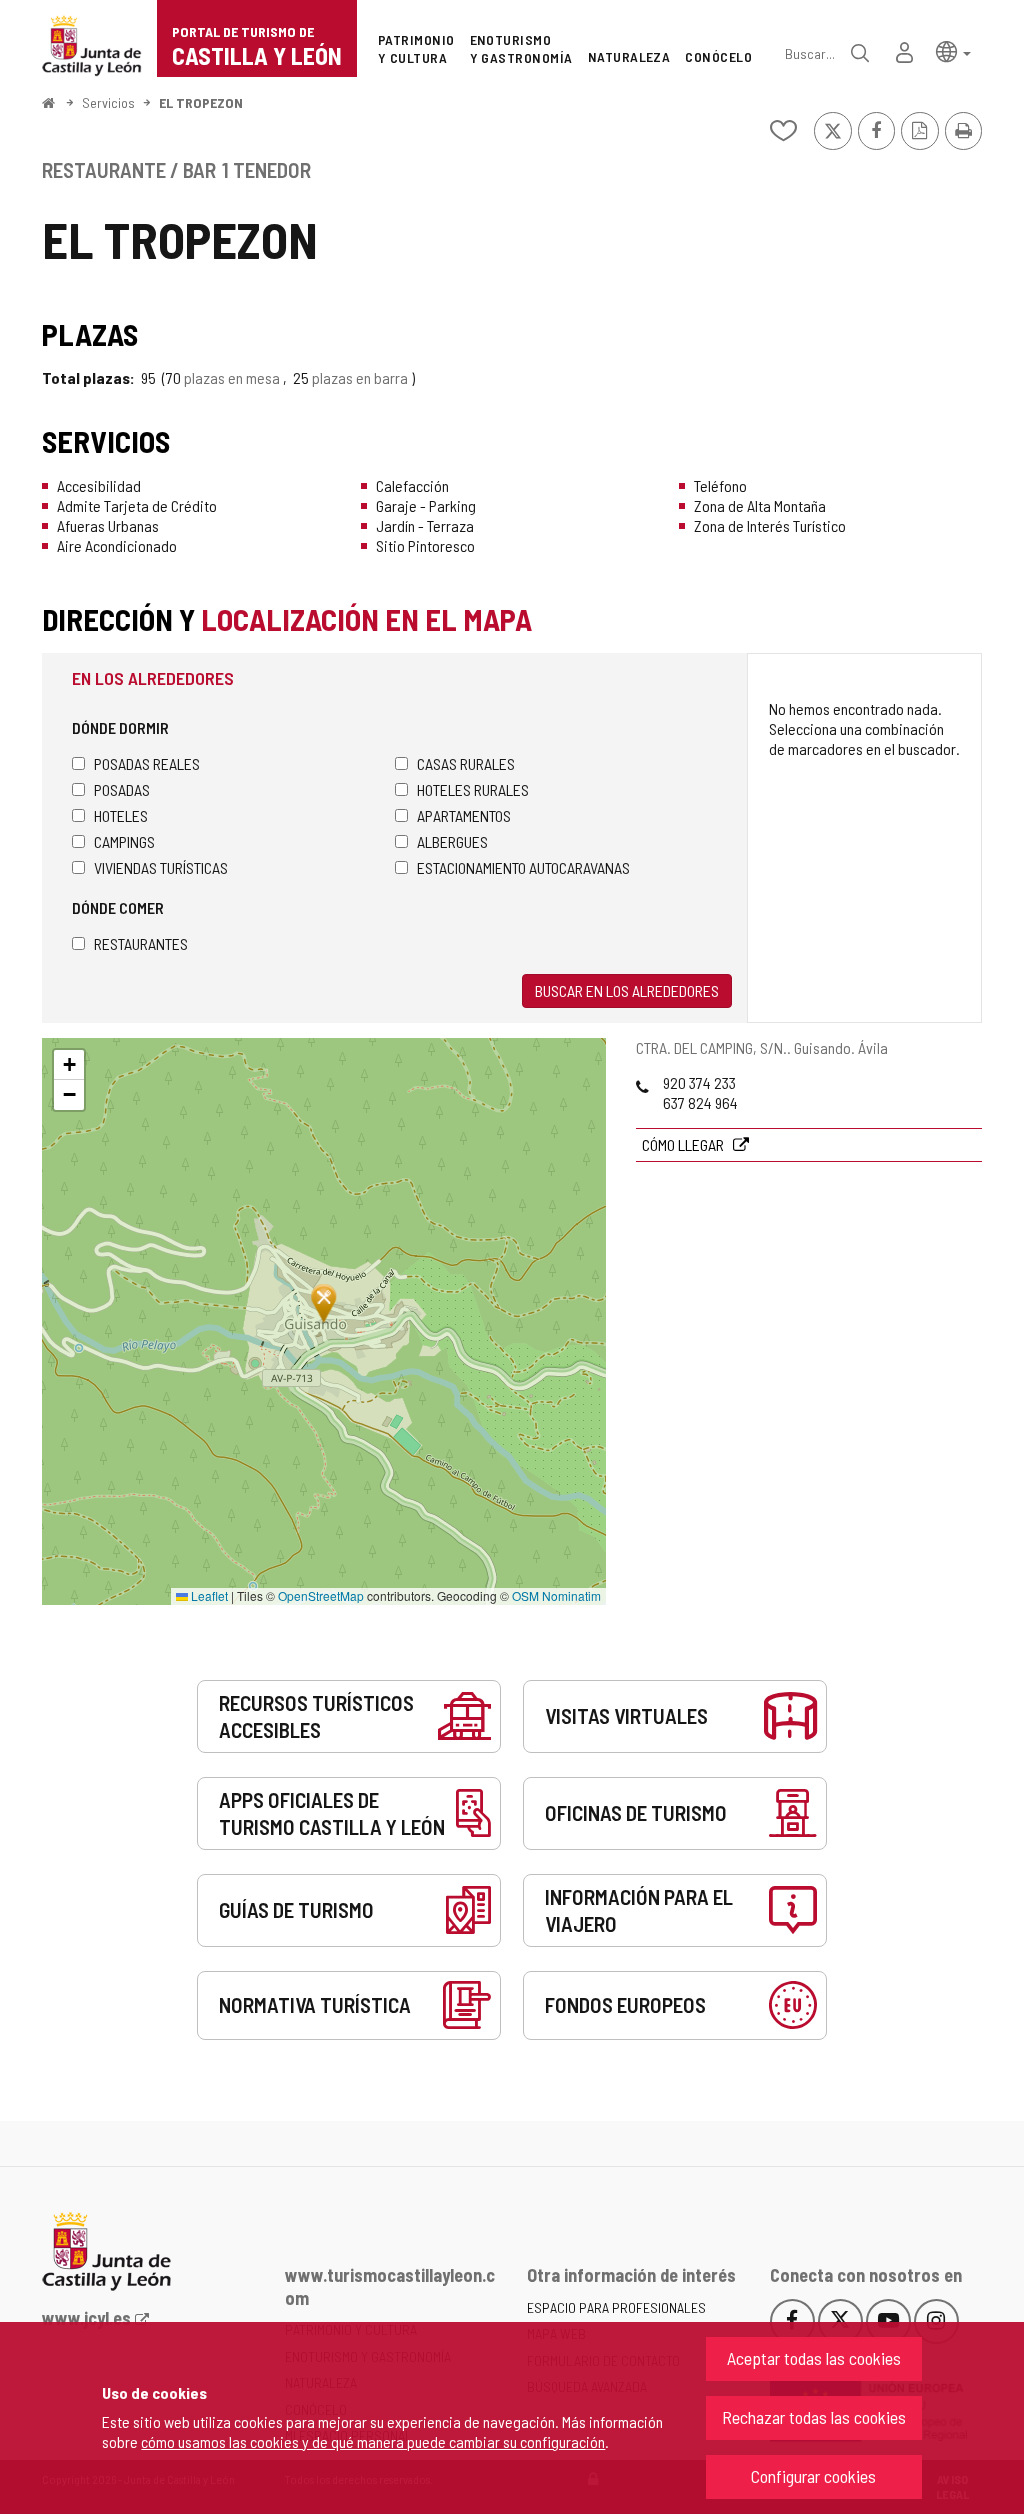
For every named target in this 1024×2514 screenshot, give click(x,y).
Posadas (122, 789)
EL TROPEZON (201, 102)
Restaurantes (141, 943)
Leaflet (208, 1595)
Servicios (108, 102)
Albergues (452, 841)
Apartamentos (464, 815)
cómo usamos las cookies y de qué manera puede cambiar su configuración (373, 2441)
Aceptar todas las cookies (814, 2358)
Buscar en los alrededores (627, 990)
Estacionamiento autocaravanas (523, 867)
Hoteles (121, 815)
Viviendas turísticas (161, 867)
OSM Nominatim (556, 1595)
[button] (953, 50)
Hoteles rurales (473, 789)
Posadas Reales (147, 763)
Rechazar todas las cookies (814, 2417)
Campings (124, 841)
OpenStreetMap (321, 1595)
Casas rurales (466, 763)
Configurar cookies (813, 2476)
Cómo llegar (684, 1144)
